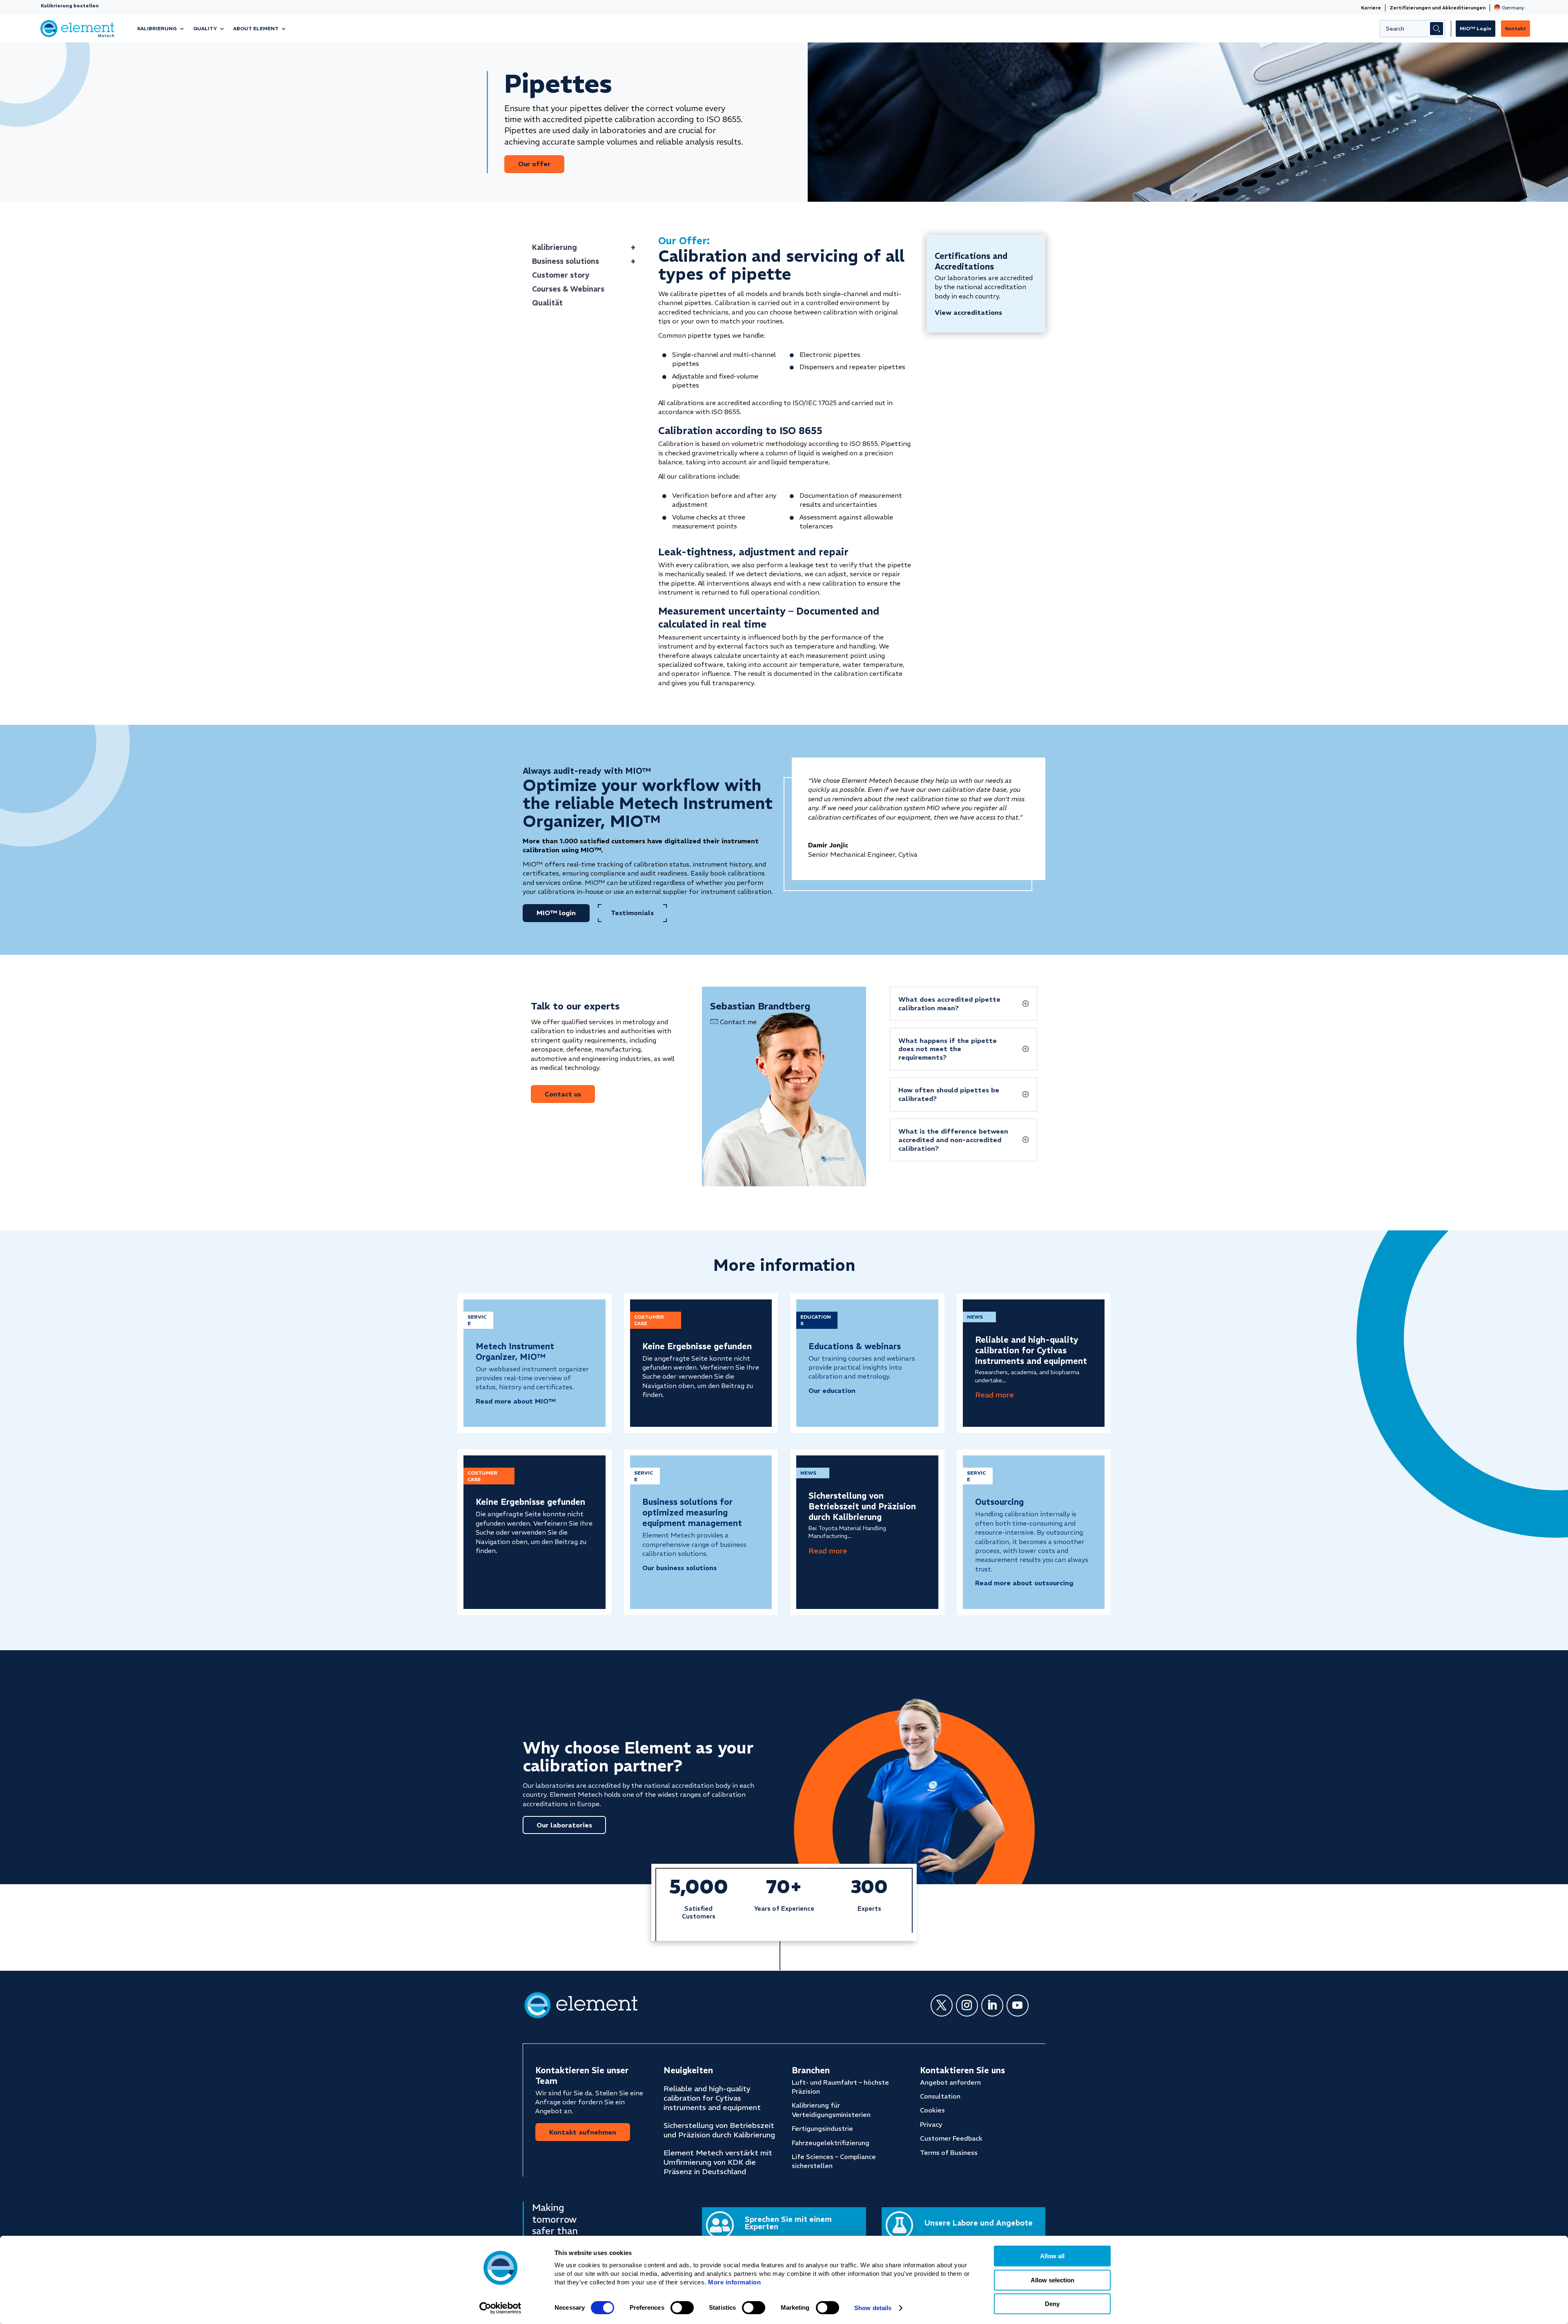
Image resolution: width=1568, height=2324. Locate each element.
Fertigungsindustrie (822, 2128)
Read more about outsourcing (1024, 1583)
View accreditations (968, 312)
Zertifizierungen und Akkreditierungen (1438, 8)
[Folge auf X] (942, 2005)
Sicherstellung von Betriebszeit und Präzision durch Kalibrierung (862, 1506)
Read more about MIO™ (516, 1401)
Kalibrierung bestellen (70, 6)
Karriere (1371, 8)
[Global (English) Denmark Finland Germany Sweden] (1509, 8)
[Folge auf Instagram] (967, 2005)
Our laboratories (564, 1825)
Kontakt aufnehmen (583, 2132)
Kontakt (1516, 28)
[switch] (682, 2308)
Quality (205, 28)
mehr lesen (994, 1395)
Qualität (547, 303)
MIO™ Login (1476, 28)
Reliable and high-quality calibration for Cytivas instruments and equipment (1031, 1350)
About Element (256, 28)
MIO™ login (556, 913)
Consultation (940, 2096)
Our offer (534, 164)
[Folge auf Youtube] (1018, 2005)
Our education (832, 1390)
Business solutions (584, 261)
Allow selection (1052, 2280)
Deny (1052, 2304)
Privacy (931, 2124)
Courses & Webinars (568, 289)
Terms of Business (949, 2152)
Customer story (561, 275)
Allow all (1052, 2256)
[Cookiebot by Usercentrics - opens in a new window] (500, 2308)
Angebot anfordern (950, 2082)
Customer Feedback (951, 2138)
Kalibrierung (157, 28)
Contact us (563, 1094)
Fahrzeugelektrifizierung (831, 2143)
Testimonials (632, 913)
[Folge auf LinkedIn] (992, 2005)
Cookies (932, 2110)
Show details (873, 2308)
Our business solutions (679, 1568)
